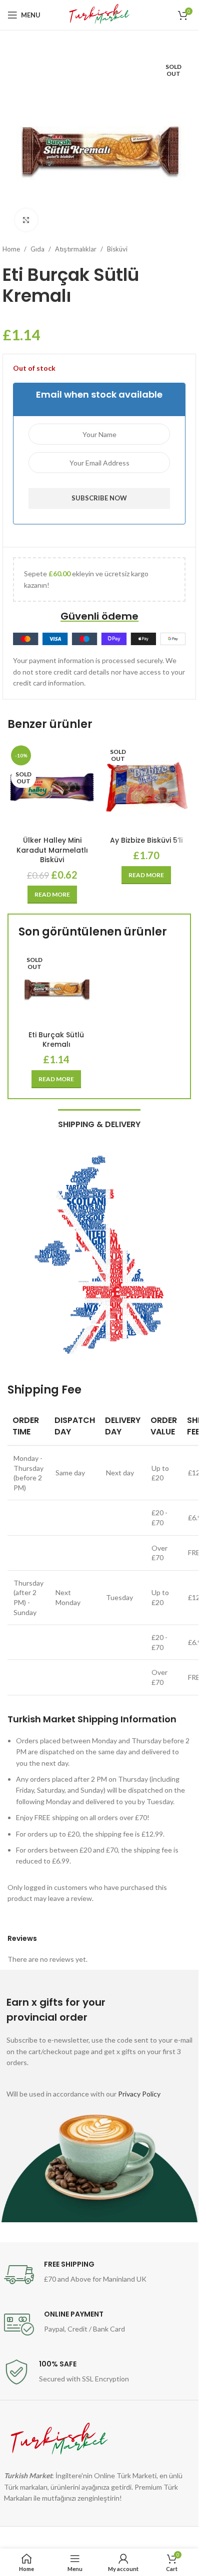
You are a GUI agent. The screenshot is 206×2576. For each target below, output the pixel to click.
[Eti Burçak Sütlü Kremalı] (56, 988)
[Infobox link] (99, 2275)
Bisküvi (117, 249)
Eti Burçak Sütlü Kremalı (56, 1040)
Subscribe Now (99, 498)
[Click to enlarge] (26, 220)
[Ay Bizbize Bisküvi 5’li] (147, 787)
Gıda (37, 249)
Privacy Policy (139, 2094)
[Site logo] (99, 14)
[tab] (99, 1123)
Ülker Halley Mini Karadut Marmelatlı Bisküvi (52, 850)
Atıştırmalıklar (76, 249)
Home (11, 249)
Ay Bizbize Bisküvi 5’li (146, 840)
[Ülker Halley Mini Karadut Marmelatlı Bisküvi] (52, 787)
